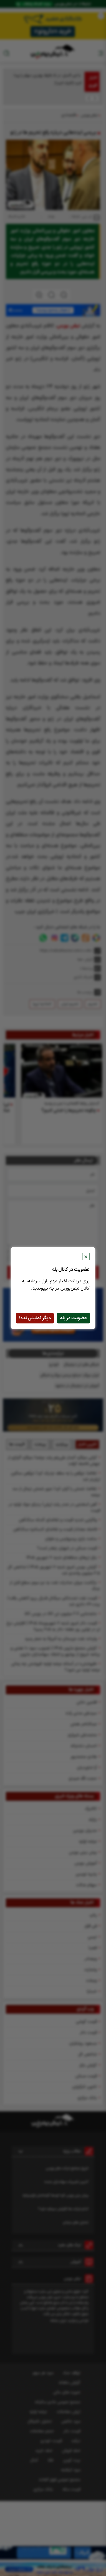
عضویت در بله (73, 1318)
